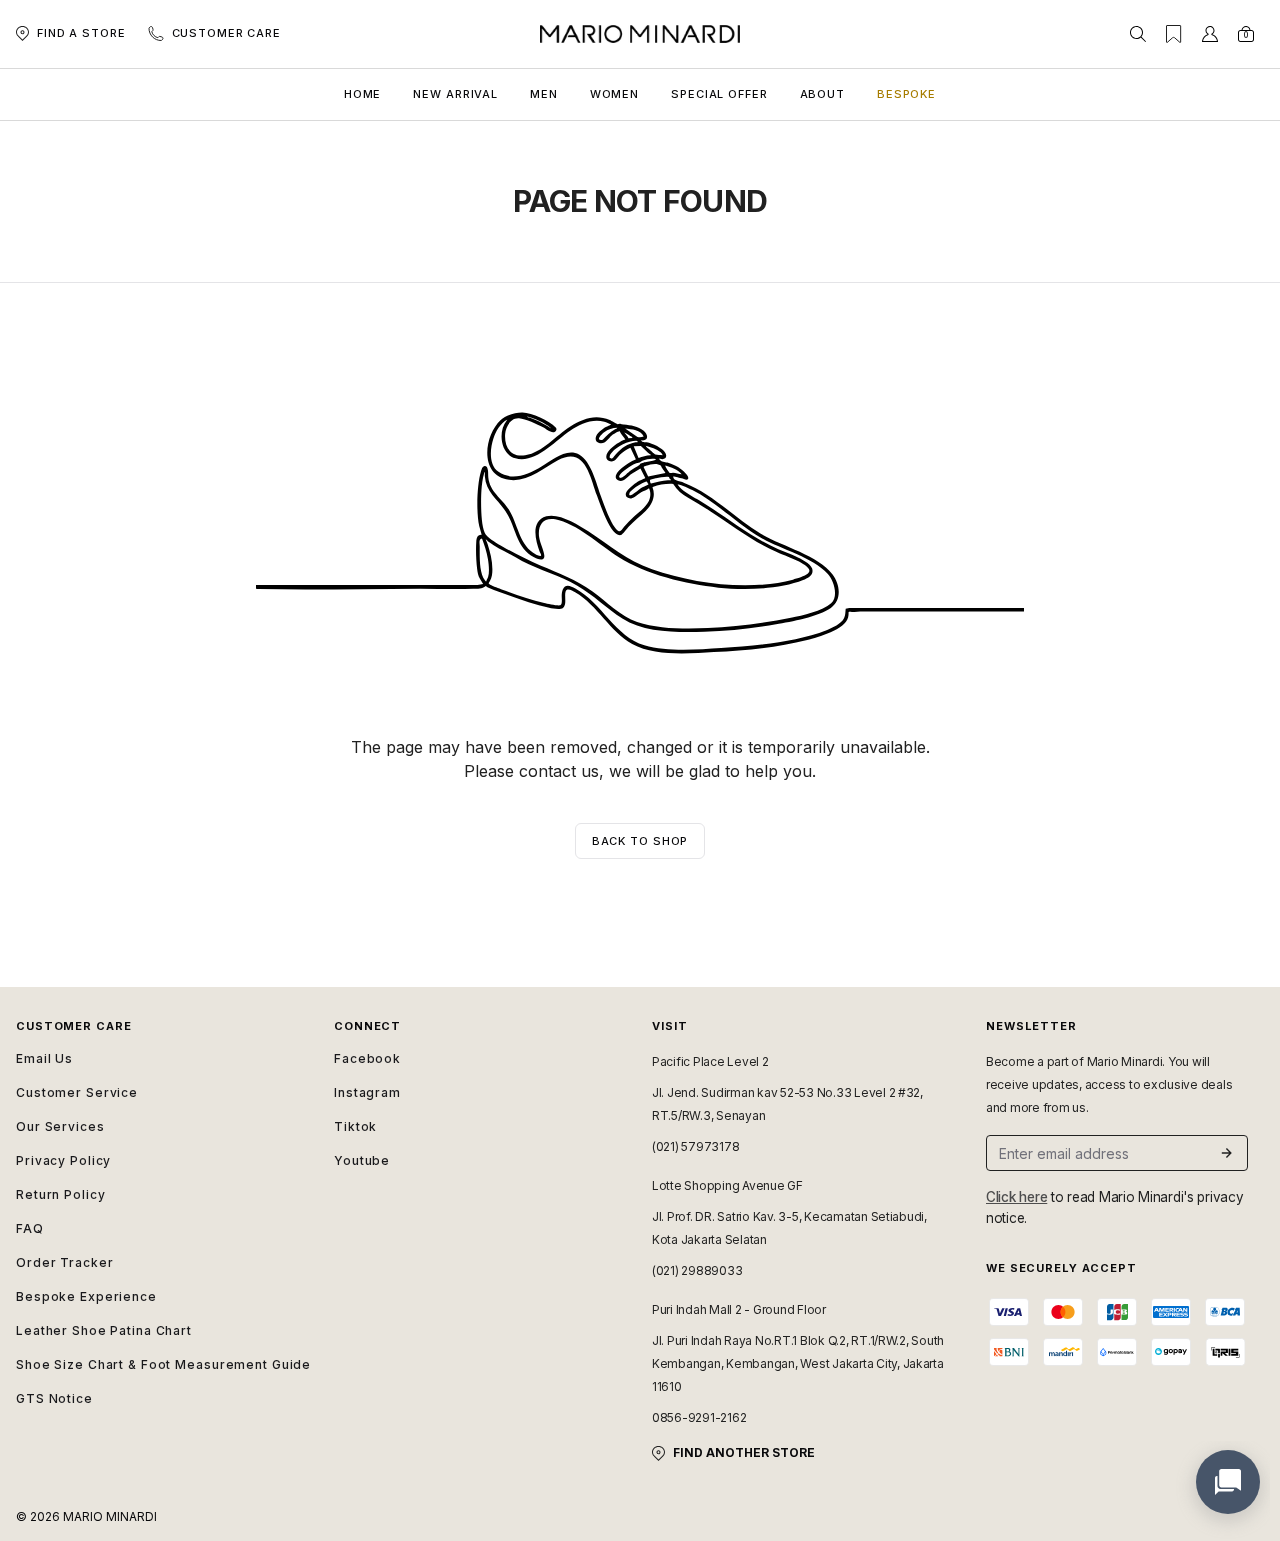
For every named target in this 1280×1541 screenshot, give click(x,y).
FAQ (30, 1228)
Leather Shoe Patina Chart (104, 1330)
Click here (1016, 1197)
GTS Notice (54, 1398)
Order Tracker (64, 1262)
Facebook (367, 1058)
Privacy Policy (63, 1160)
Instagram (367, 1092)
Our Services (60, 1126)
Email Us (44, 1058)
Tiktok (355, 1126)
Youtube (362, 1160)
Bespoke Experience (86, 1296)
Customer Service (77, 1092)
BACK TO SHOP (640, 841)
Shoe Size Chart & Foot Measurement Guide (163, 1364)
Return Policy (60, 1194)
